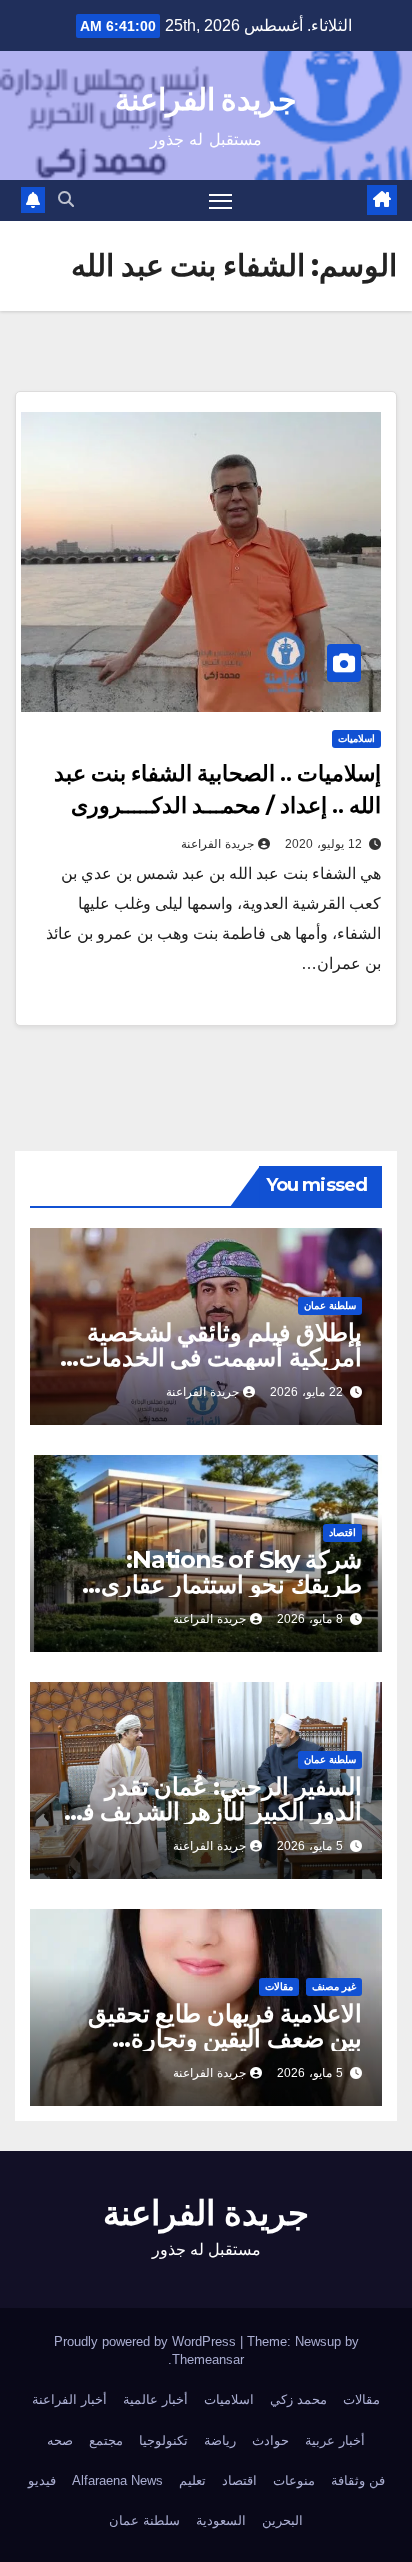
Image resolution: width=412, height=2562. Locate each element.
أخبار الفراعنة (69, 2399)
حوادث (270, 2440)
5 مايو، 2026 (310, 1846)
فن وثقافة (358, 2480)
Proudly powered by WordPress (147, 2341)
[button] (66, 199)
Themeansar (208, 2359)
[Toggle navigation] (221, 201)
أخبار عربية (335, 2440)
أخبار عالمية (155, 2399)
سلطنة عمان (330, 1305)
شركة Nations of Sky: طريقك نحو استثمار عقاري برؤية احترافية (231, 1584)
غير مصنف (334, 1986)
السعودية (221, 2520)
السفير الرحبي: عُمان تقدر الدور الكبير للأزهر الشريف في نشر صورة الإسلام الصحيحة (212, 1811)
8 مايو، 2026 (310, 1619)
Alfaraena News (117, 2480)
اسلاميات (356, 738)
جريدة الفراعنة (206, 99)
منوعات (294, 2480)
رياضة (220, 2440)
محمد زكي (298, 2399)
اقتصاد (342, 1532)
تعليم (192, 2480)
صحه (60, 2440)
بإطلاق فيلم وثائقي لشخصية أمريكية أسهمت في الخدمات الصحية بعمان (220, 1357)
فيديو (42, 2480)
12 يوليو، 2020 (323, 844)
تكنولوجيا (163, 2440)
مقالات (279, 1986)
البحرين (282, 2520)
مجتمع (106, 2440)
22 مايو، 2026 (306, 1392)
